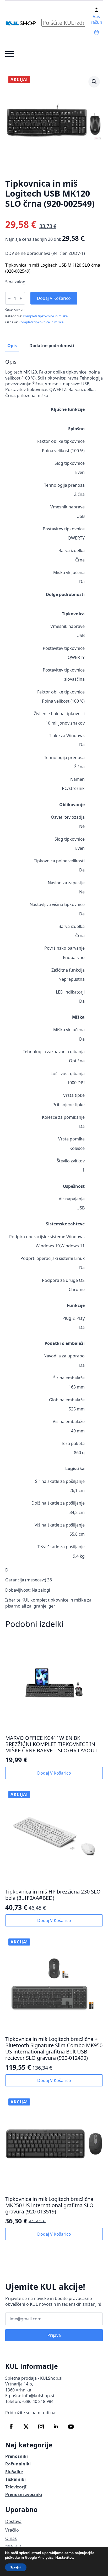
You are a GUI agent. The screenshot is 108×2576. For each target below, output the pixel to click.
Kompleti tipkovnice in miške (45, 316)
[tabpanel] (54, 984)
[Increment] (21, 298)
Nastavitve (64, 2558)
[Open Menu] (9, 54)
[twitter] (26, 2427)
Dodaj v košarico (54, 298)
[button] (94, 82)
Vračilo (12, 2530)
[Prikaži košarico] (96, 33)
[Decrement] (9, 298)
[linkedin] (56, 2427)
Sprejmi (16, 2567)
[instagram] (41, 2427)
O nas (11, 2538)
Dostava (13, 2521)
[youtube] (71, 2427)
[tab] (12, 346)
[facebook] (11, 2427)
